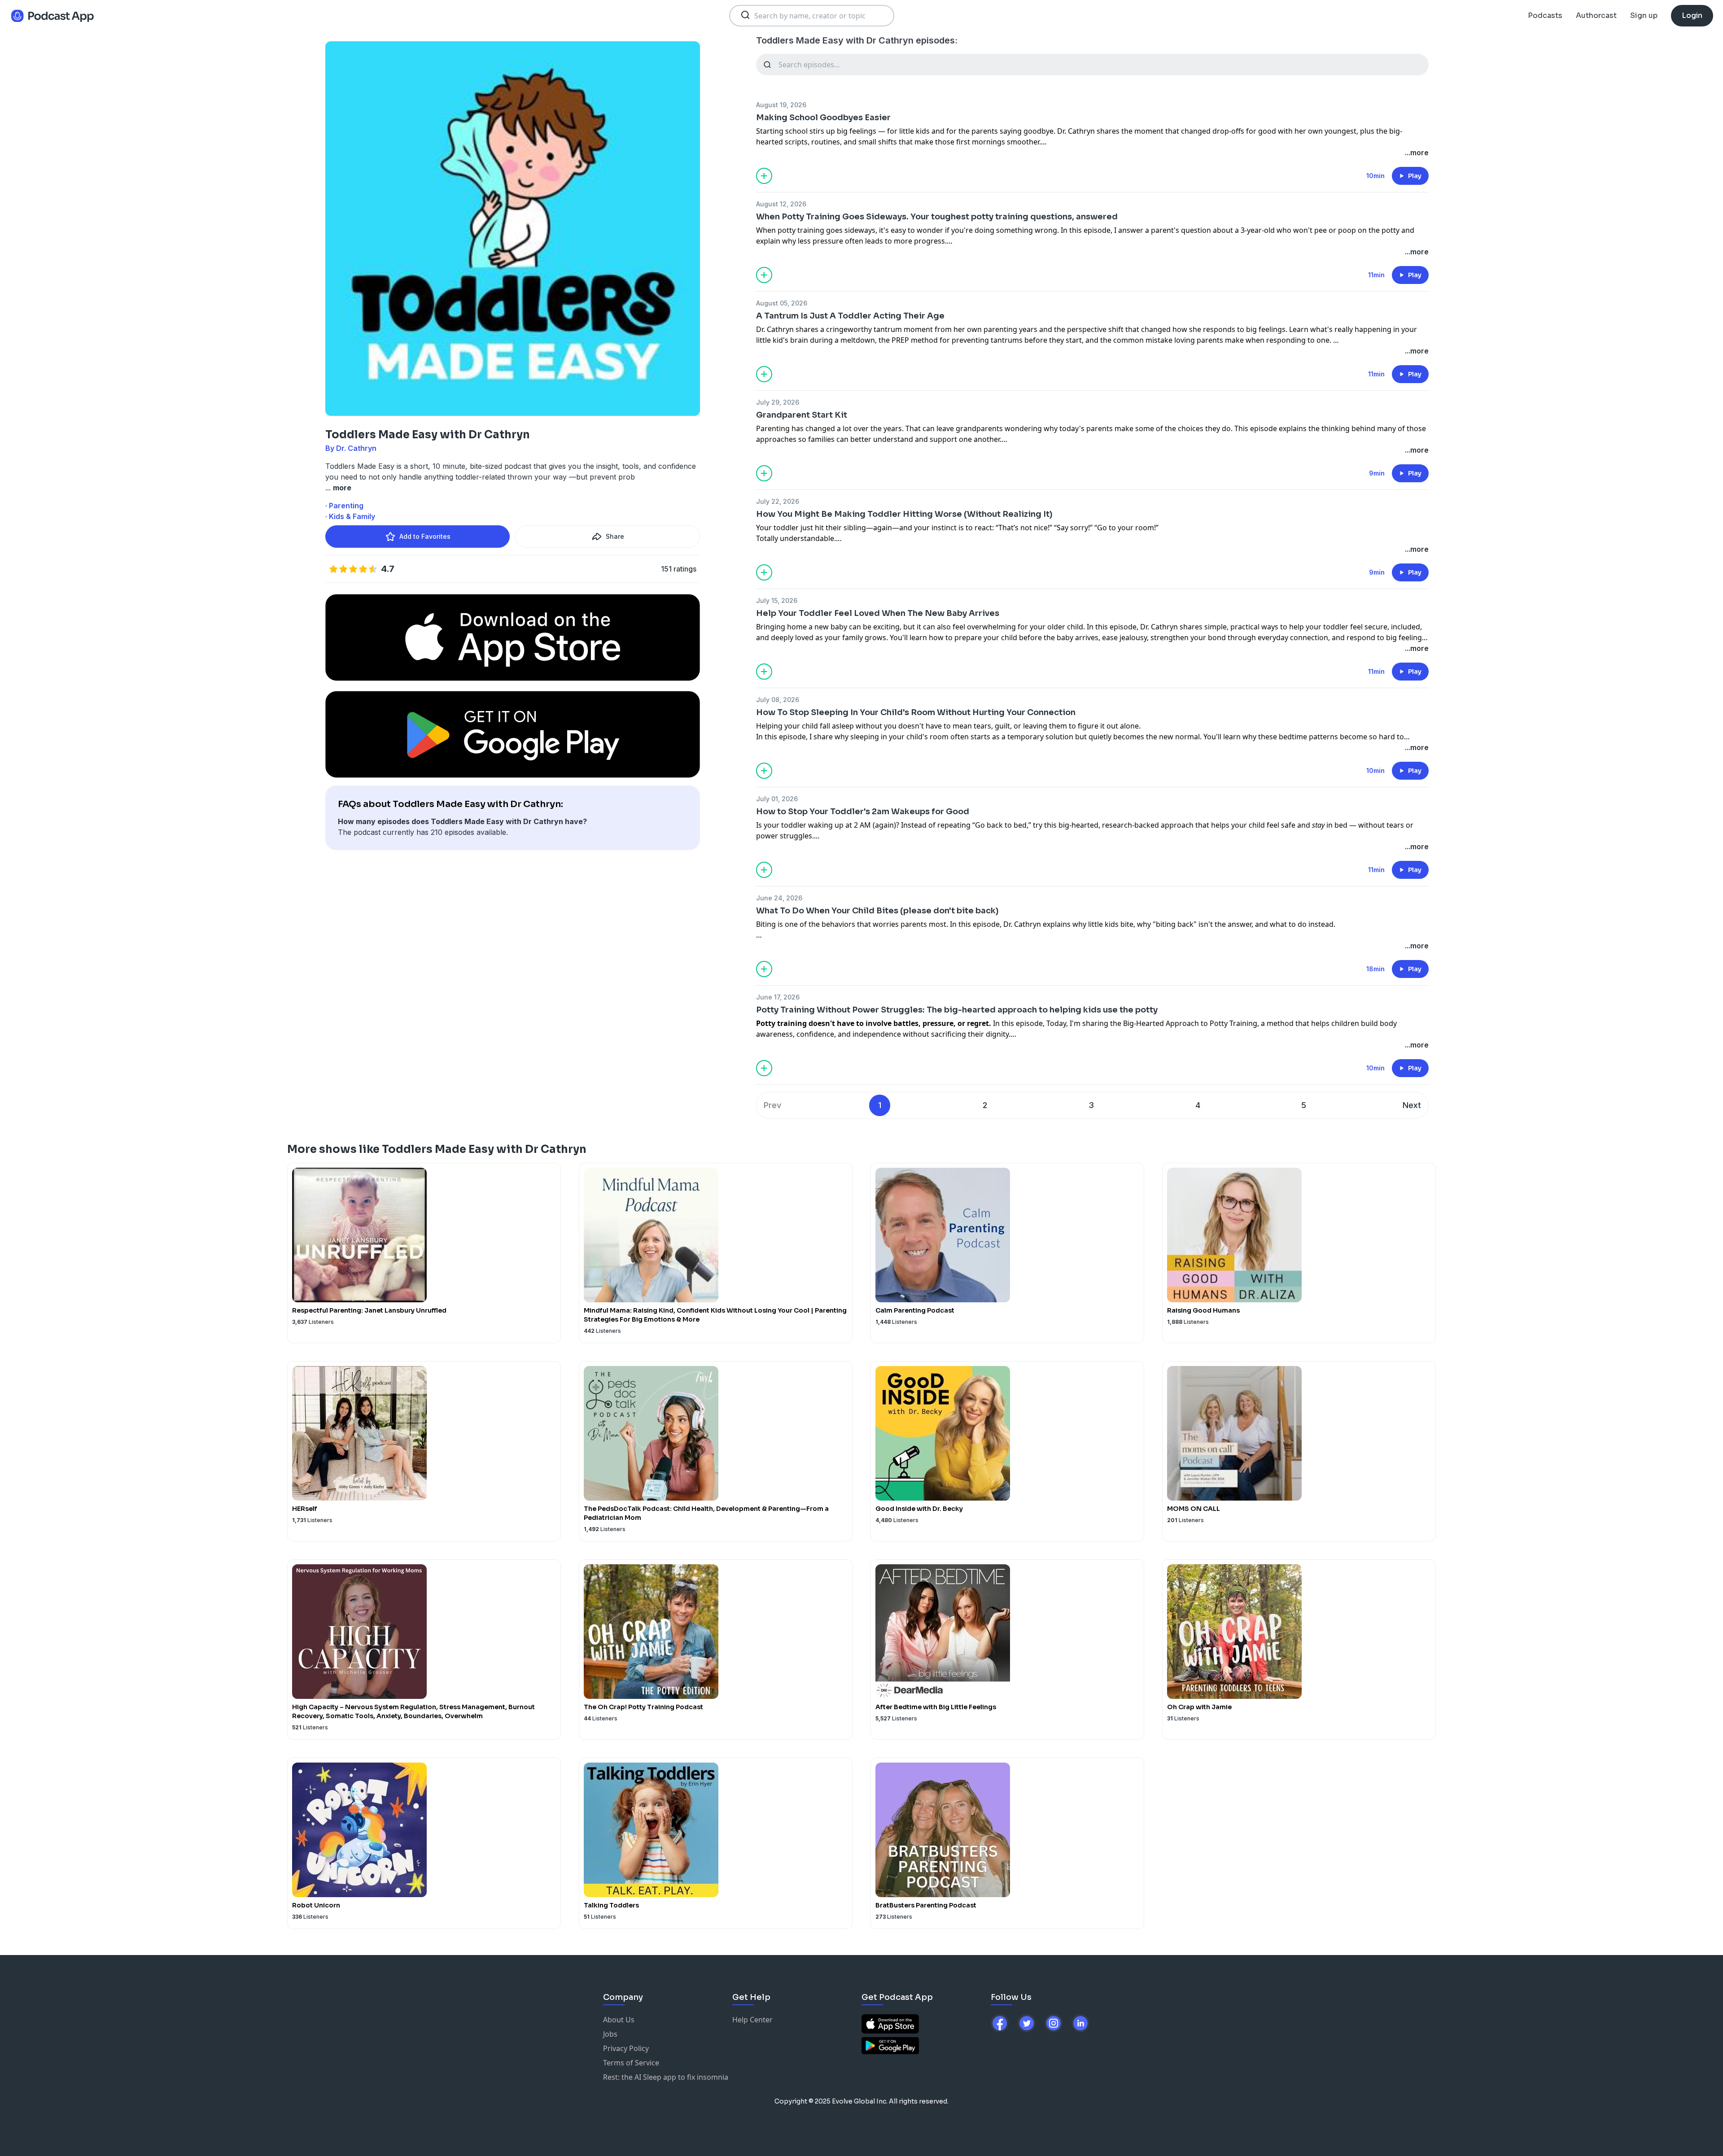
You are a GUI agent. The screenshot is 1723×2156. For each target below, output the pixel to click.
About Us (619, 2020)
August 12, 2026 (781, 204)
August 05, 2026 (782, 303)
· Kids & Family (350, 516)
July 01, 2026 (777, 799)
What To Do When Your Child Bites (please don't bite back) (877, 911)
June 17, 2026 (778, 997)
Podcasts (1545, 15)
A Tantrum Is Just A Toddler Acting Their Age (850, 316)
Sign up (1644, 15)
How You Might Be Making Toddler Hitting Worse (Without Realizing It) (904, 514)
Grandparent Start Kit (802, 415)
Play (1415, 176)
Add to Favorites (425, 536)
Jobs (610, 2034)
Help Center (752, 2020)
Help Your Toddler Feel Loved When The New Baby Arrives (878, 613)
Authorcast (1596, 15)
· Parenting (344, 506)
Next (1412, 1105)
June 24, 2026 (779, 898)
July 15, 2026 (777, 600)
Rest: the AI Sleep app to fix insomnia (666, 2077)
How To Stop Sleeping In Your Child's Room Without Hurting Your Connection (916, 712)
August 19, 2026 (781, 105)
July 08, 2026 (778, 700)
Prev (772, 1105)
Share (615, 536)
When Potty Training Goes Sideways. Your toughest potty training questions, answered (937, 217)
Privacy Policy (626, 2048)
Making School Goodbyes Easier (823, 118)
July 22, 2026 (778, 501)
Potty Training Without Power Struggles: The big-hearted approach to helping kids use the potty (957, 1010)
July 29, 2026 (778, 402)
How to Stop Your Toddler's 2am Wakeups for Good (863, 812)
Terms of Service (631, 2063)
